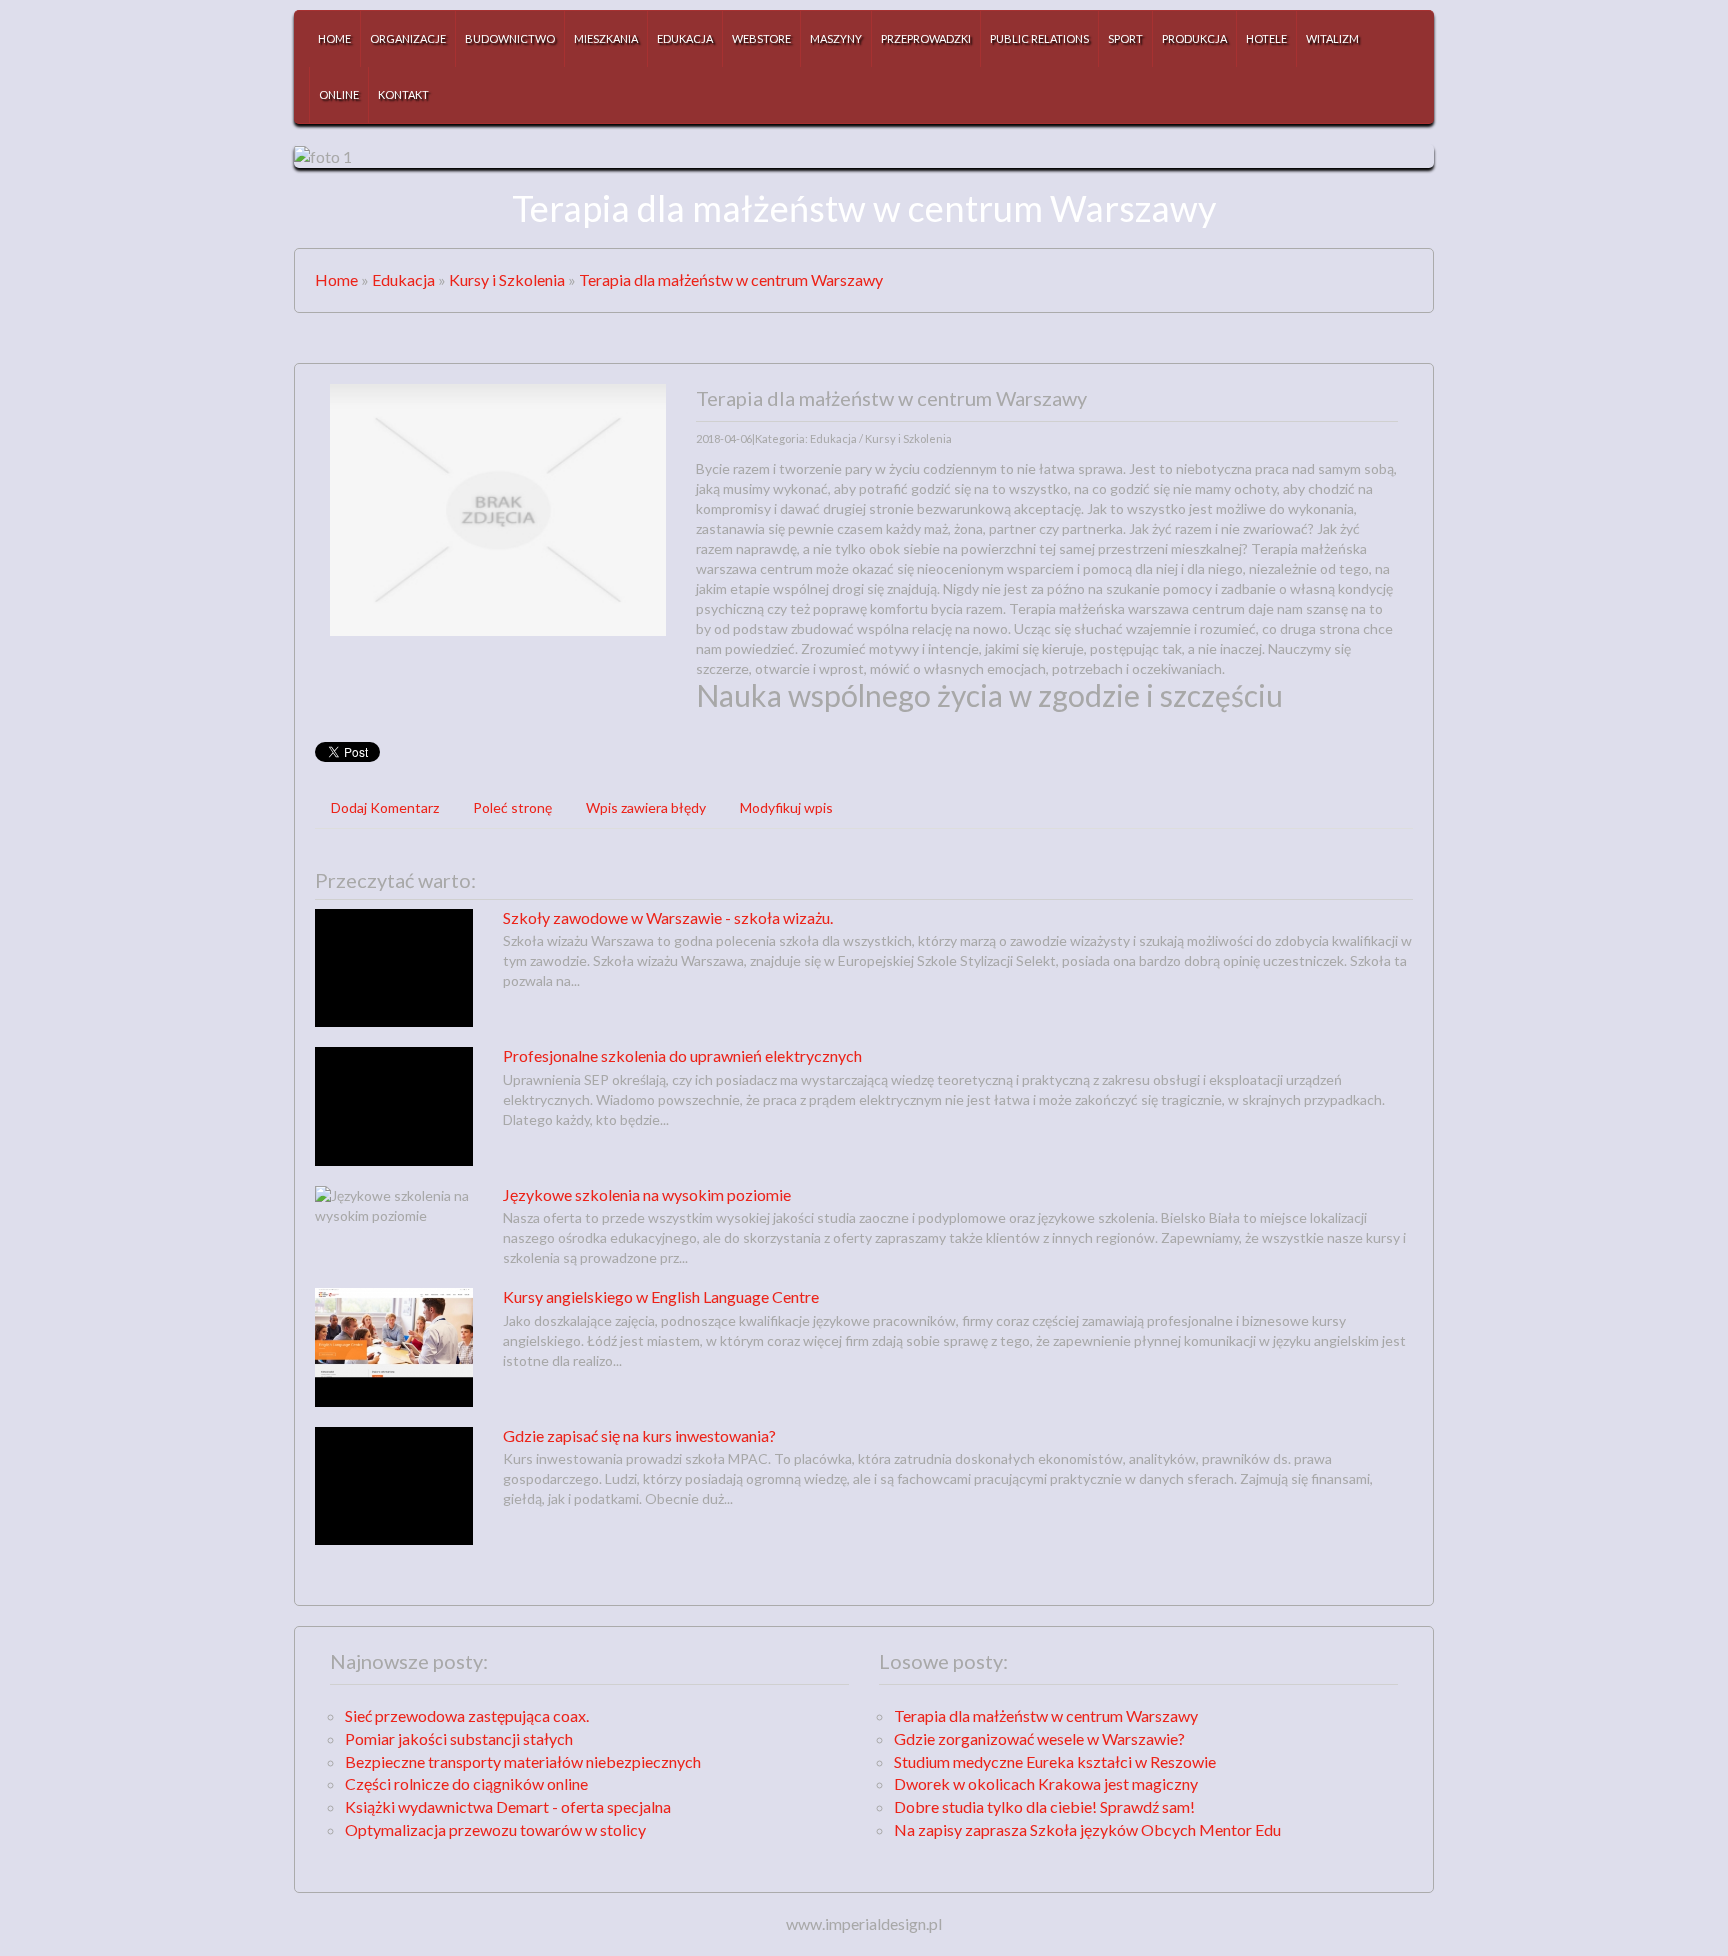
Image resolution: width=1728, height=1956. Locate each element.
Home (336, 279)
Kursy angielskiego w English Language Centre (661, 1296)
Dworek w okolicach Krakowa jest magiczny (1046, 1783)
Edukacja (403, 279)
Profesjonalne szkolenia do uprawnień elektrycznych (682, 1055)
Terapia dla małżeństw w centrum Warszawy (731, 279)
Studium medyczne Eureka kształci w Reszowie (1055, 1761)
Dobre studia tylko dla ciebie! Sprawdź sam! (1044, 1806)
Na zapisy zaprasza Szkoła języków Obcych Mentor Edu (1087, 1829)
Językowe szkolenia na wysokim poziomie (647, 1194)
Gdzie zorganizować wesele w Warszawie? (1039, 1738)
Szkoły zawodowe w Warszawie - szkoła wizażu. (668, 917)
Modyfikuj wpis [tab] (786, 807)
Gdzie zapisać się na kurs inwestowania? (639, 1435)
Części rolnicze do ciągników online (466, 1783)
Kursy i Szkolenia (507, 279)
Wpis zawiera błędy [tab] (646, 807)
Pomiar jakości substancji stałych (459, 1738)
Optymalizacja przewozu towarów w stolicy (495, 1829)
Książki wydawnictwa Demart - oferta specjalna (508, 1806)
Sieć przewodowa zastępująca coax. (467, 1715)
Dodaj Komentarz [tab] (385, 807)
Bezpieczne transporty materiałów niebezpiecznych (523, 1761)
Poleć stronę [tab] (512, 807)
